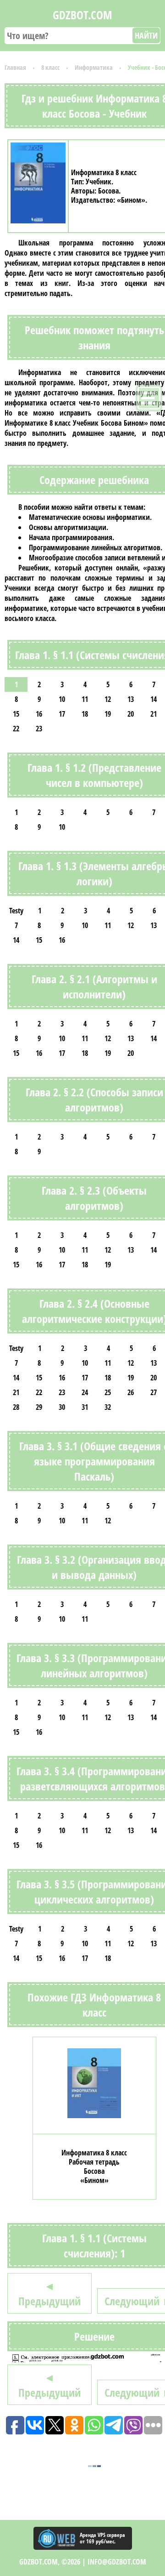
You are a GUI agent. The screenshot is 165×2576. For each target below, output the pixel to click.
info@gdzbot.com (117, 2562)
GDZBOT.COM (82, 15)
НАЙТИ (146, 35)
